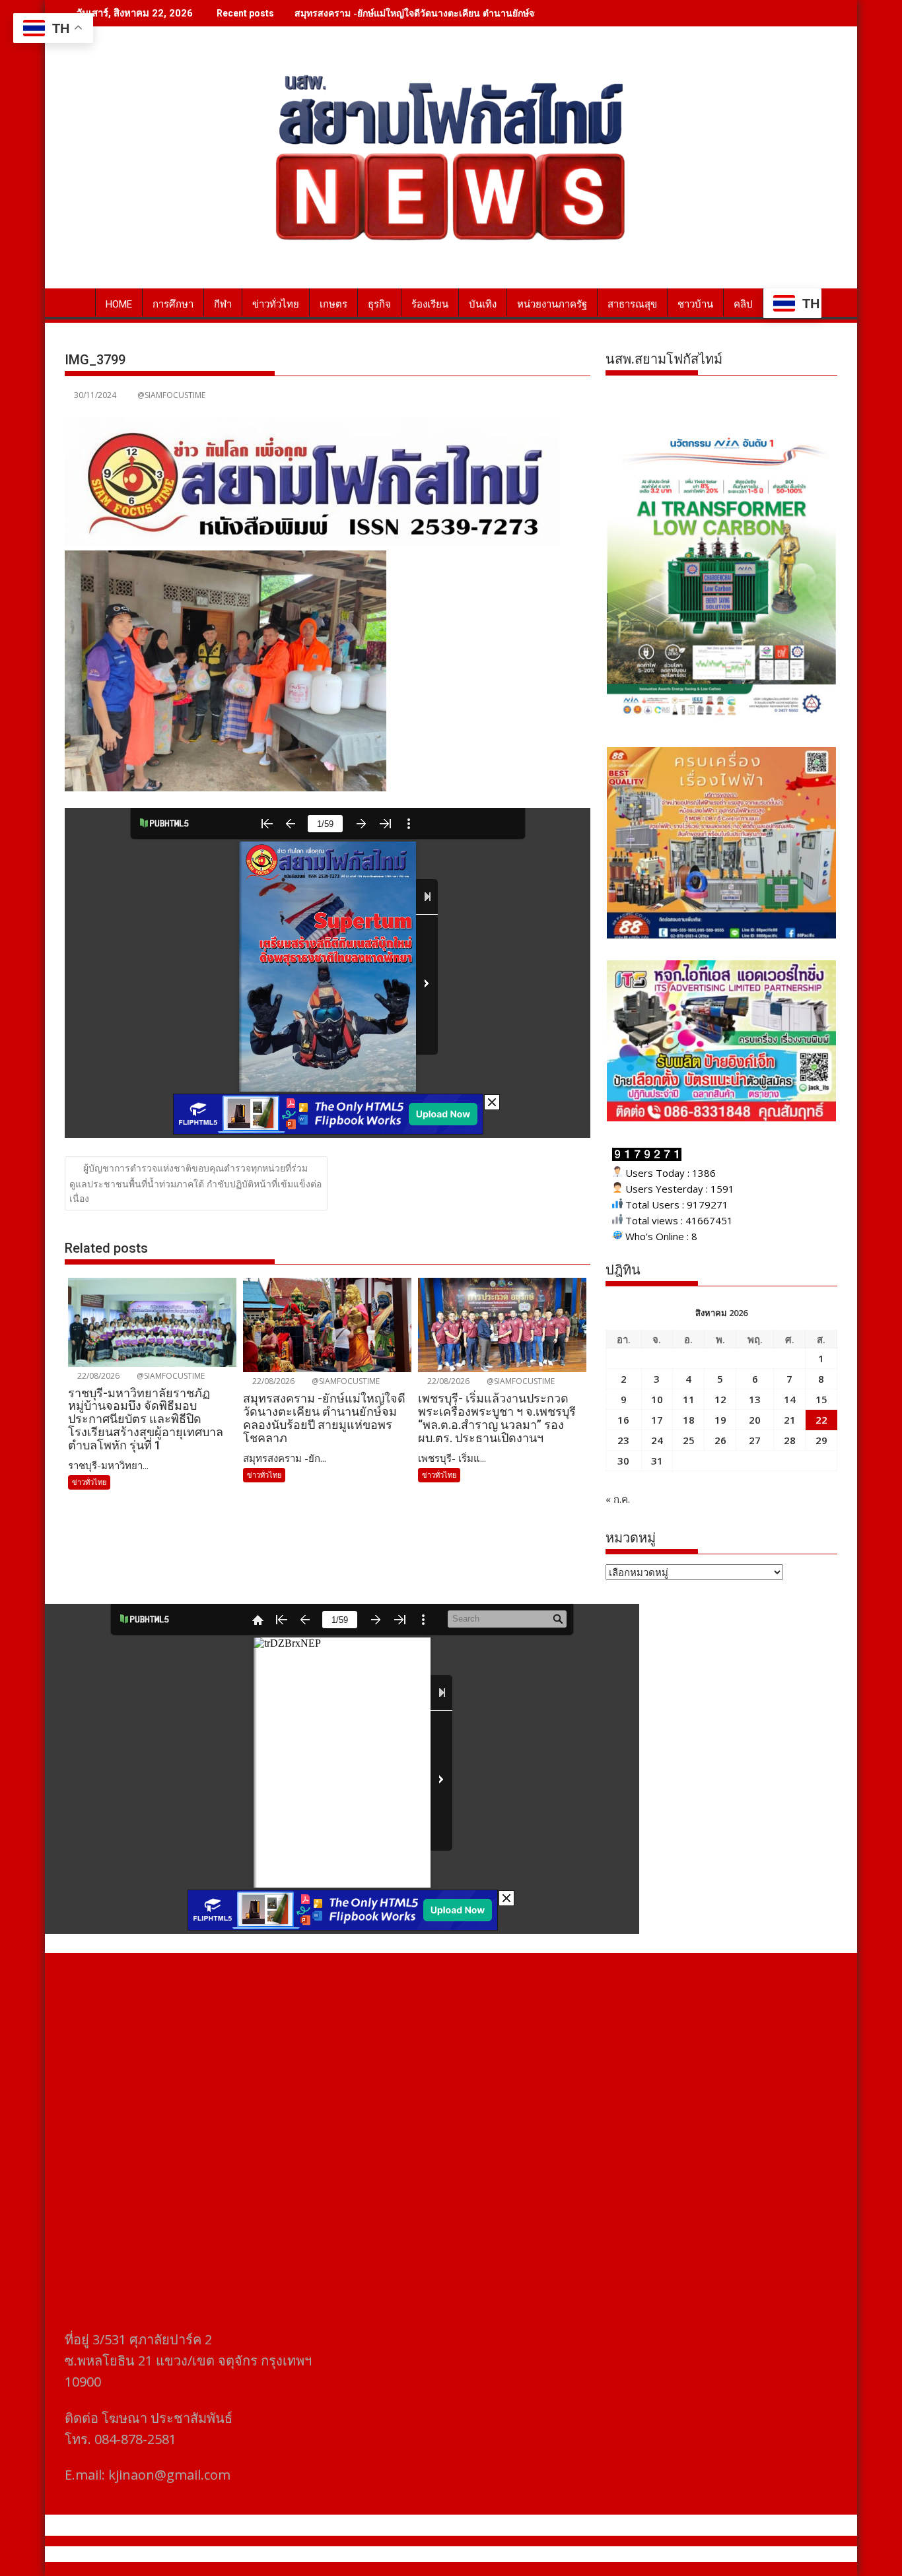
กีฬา (223, 304)
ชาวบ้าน (695, 304)
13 (755, 1399)
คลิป (743, 304)
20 (755, 1420)
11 (689, 1399)
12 (720, 1399)
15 (821, 1399)
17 (657, 1420)
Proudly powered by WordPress (363, 2554)
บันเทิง (483, 304)
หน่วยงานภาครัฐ (552, 304)
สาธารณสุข (632, 304)
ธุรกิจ (379, 304)
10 (657, 1399)
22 (821, 1420)
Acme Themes (581, 2554)
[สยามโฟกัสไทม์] (78, 302)
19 (720, 1420)
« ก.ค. (618, 1499)
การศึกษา (173, 304)
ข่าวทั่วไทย (276, 304)
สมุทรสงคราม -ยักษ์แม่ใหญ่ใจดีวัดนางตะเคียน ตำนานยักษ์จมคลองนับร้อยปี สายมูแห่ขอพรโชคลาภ (493, 13)
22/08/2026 (97, 1376)
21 (790, 1420)
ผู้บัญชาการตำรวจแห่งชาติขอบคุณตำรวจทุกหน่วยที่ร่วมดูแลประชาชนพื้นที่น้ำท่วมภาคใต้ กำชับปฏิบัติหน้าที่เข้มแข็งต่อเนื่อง (195, 1183)
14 (790, 1399)
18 (689, 1420)
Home (119, 304)
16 (623, 1420)
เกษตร (333, 304)
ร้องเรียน (430, 304)
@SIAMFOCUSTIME (171, 395)
